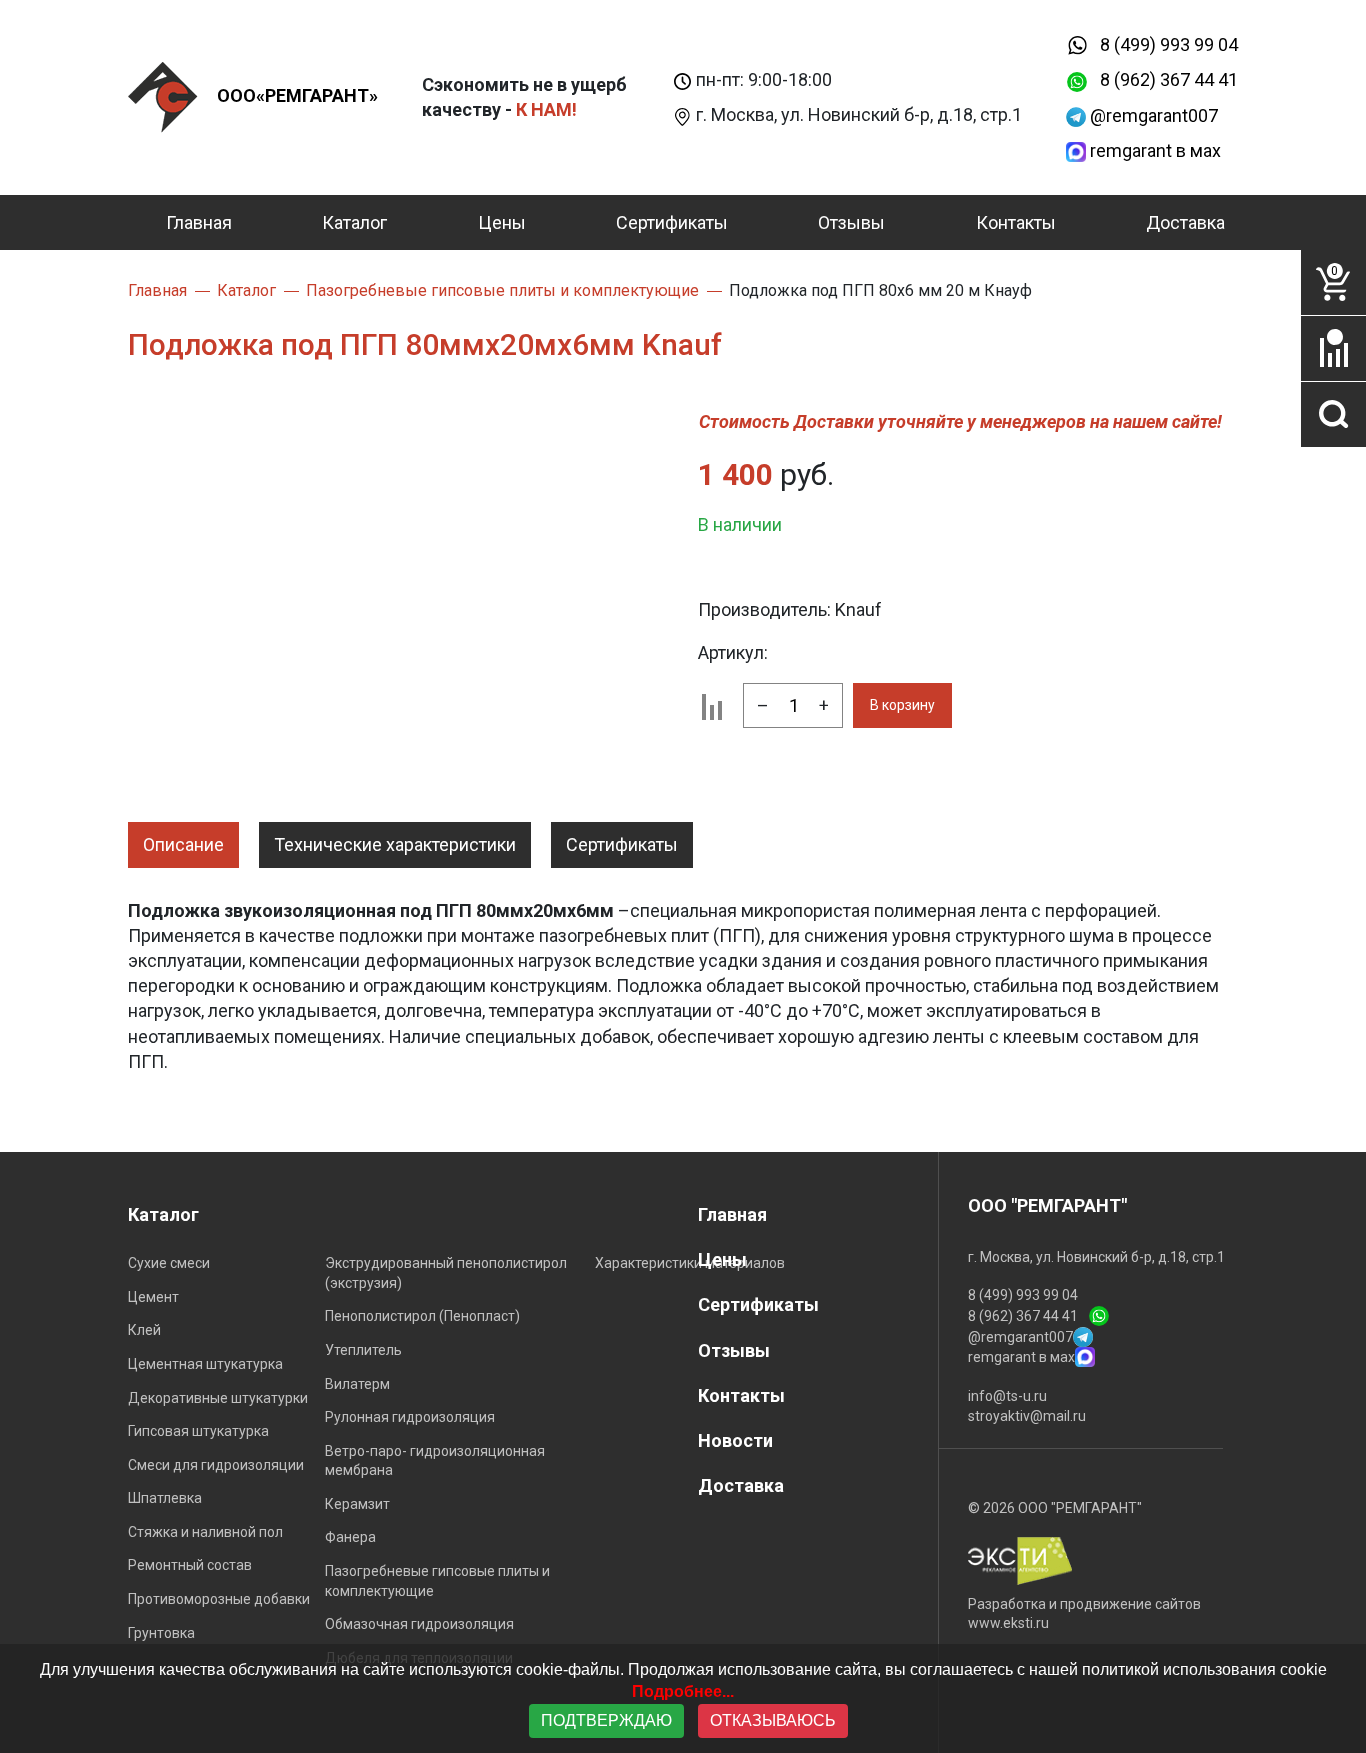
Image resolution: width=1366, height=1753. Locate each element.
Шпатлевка (165, 1498)
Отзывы (851, 222)
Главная (199, 222)
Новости (735, 1440)
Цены (502, 222)
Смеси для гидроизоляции (216, 1465)
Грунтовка (161, 1633)
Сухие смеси (169, 1263)
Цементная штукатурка (205, 1364)
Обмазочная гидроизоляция (419, 1624)
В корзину (902, 705)
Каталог (354, 222)
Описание (183, 844)
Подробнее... (683, 1691)
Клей (144, 1330)
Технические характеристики (395, 844)
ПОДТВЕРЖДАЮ (606, 1720)
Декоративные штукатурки (218, 1398)
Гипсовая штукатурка (198, 1431)
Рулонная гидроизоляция (410, 1417)
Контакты (1016, 222)
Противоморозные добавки (219, 1599)
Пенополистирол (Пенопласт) (422, 1316)
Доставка (1185, 222)
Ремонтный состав (190, 1565)
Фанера (350, 1537)
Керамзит (357, 1504)
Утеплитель (363, 1350)
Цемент (153, 1297)
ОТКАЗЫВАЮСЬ (773, 1720)
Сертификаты (672, 222)
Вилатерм (357, 1384)
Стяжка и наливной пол (205, 1532)
